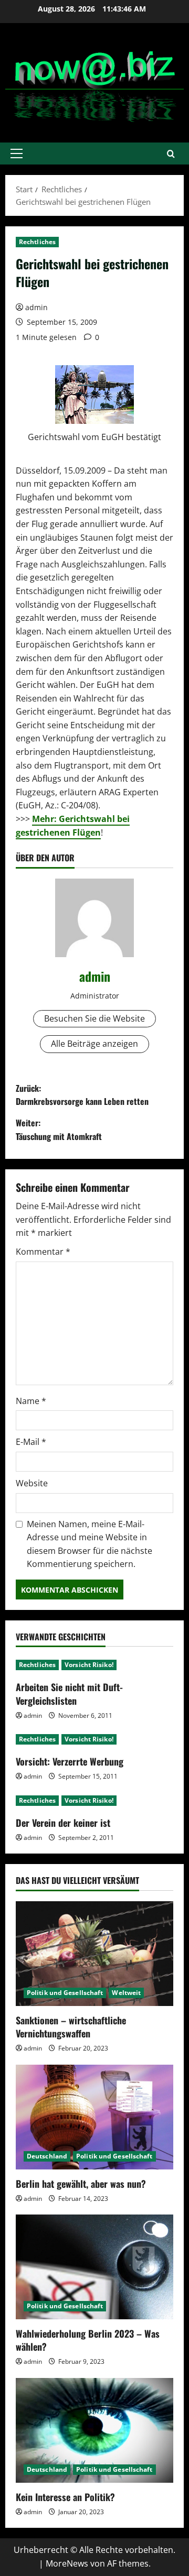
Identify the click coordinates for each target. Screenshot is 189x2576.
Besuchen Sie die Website (94, 1018)
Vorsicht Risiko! (89, 1665)
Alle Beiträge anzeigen (94, 1044)
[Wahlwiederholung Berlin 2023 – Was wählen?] (94, 2267)
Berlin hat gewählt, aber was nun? (81, 2184)
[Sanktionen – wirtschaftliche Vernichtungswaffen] (94, 1954)
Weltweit (126, 1993)
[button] (17, 154)
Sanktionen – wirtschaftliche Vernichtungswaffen (71, 2027)
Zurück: (82, 1095)
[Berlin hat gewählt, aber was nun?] (94, 2117)
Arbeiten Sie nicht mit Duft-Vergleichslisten (69, 1693)
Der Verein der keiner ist (63, 1823)
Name (31, 1401)
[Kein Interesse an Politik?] (94, 2430)
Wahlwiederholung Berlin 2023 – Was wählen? (88, 2340)
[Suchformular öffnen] (171, 154)
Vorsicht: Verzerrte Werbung (70, 1761)
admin (36, 307)
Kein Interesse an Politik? (65, 2497)
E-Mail (31, 1442)
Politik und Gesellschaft (65, 1993)
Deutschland (47, 2156)
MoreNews (67, 2563)
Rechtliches (37, 242)
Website (32, 1483)
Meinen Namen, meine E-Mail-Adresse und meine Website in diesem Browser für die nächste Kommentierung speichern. (90, 1544)
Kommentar (43, 1252)
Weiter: (59, 1130)
